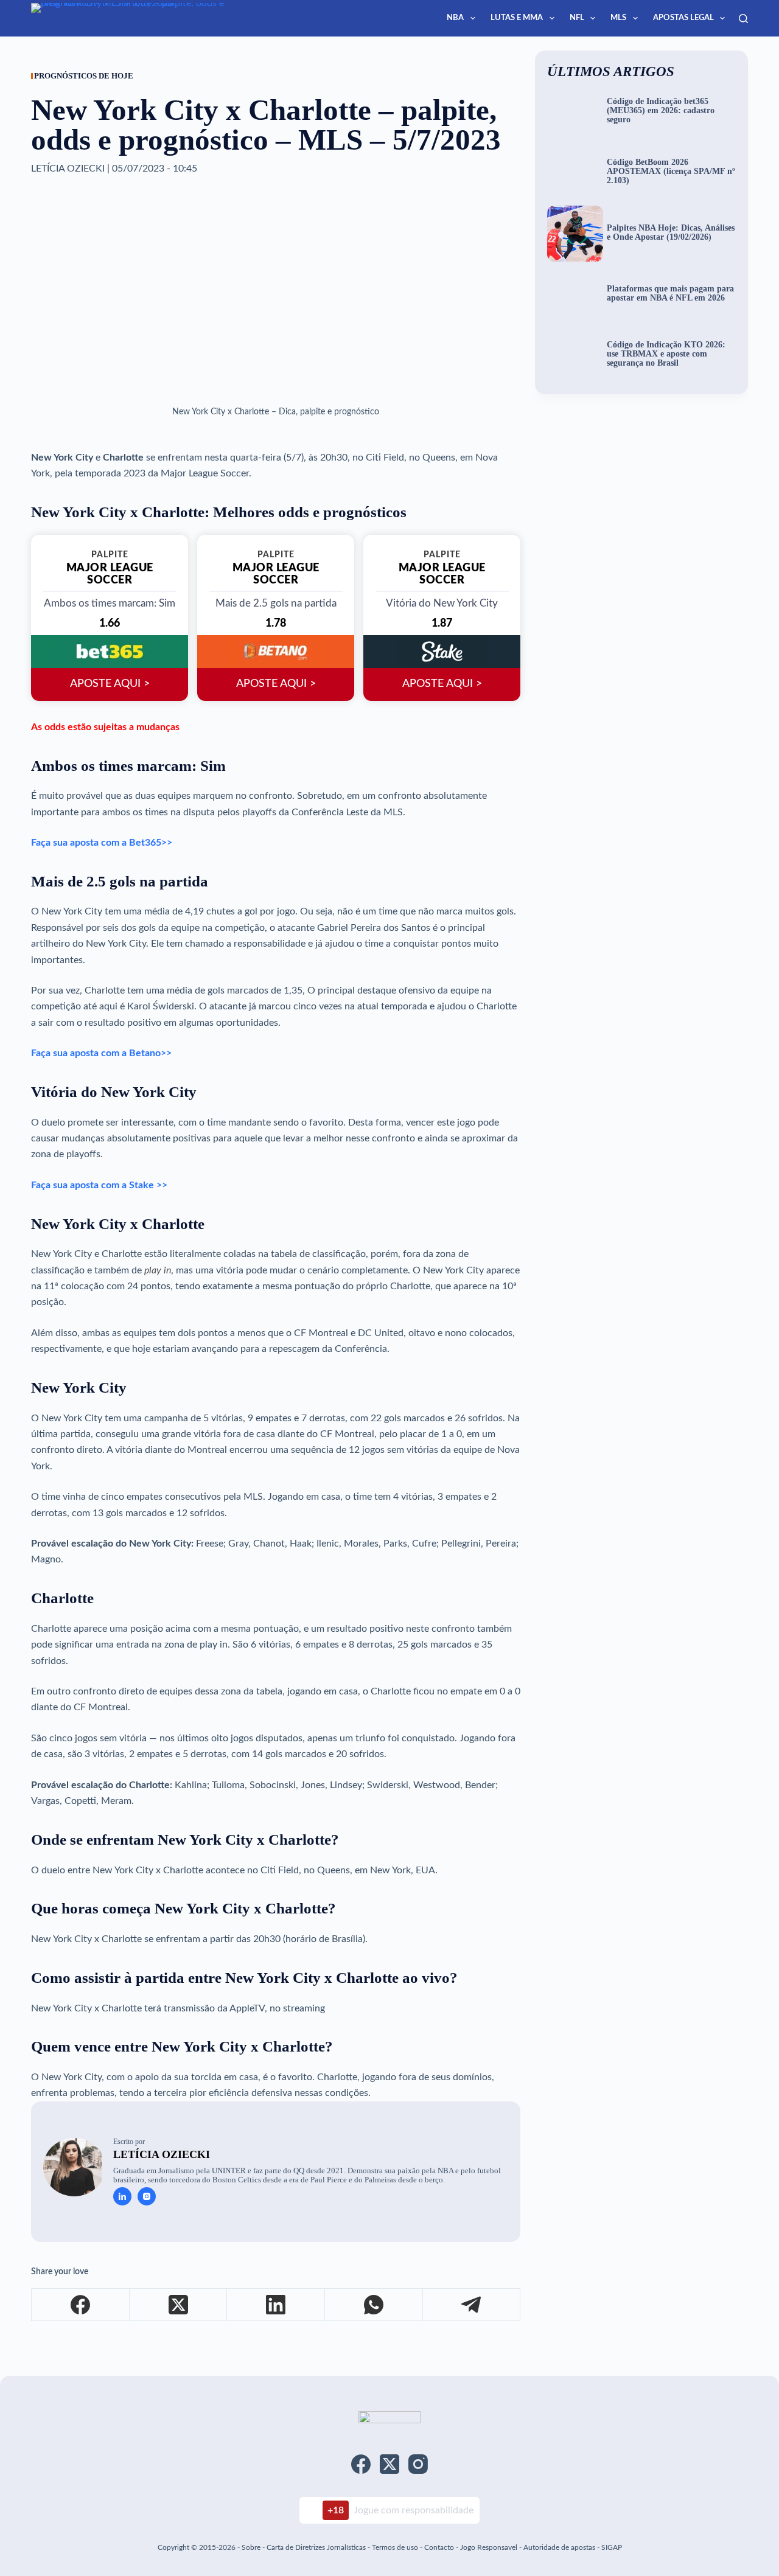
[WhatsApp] (374, 2305)
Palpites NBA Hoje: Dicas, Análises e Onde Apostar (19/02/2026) (671, 233)
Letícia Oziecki (162, 2154)
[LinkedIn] (276, 2305)
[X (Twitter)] (179, 2305)
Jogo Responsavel (490, 2547)
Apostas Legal (683, 18)
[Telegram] (472, 2305)
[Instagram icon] (147, 2196)
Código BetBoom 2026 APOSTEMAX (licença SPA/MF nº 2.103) (671, 172)
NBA (455, 18)
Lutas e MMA (517, 18)
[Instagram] (418, 2464)
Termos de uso (395, 2547)
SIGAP (612, 2547)
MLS (618, 18)
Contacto (439, 2547)
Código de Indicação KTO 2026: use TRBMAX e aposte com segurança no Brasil (666, 354)
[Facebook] (81, 2305)
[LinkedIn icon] (122, 2196)
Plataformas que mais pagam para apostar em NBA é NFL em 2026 (670, 294)
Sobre (251, 2547)
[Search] (743, 19)
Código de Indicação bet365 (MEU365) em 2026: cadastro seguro (661, 111)
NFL (577, 18)
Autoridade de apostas (559, 2547)
